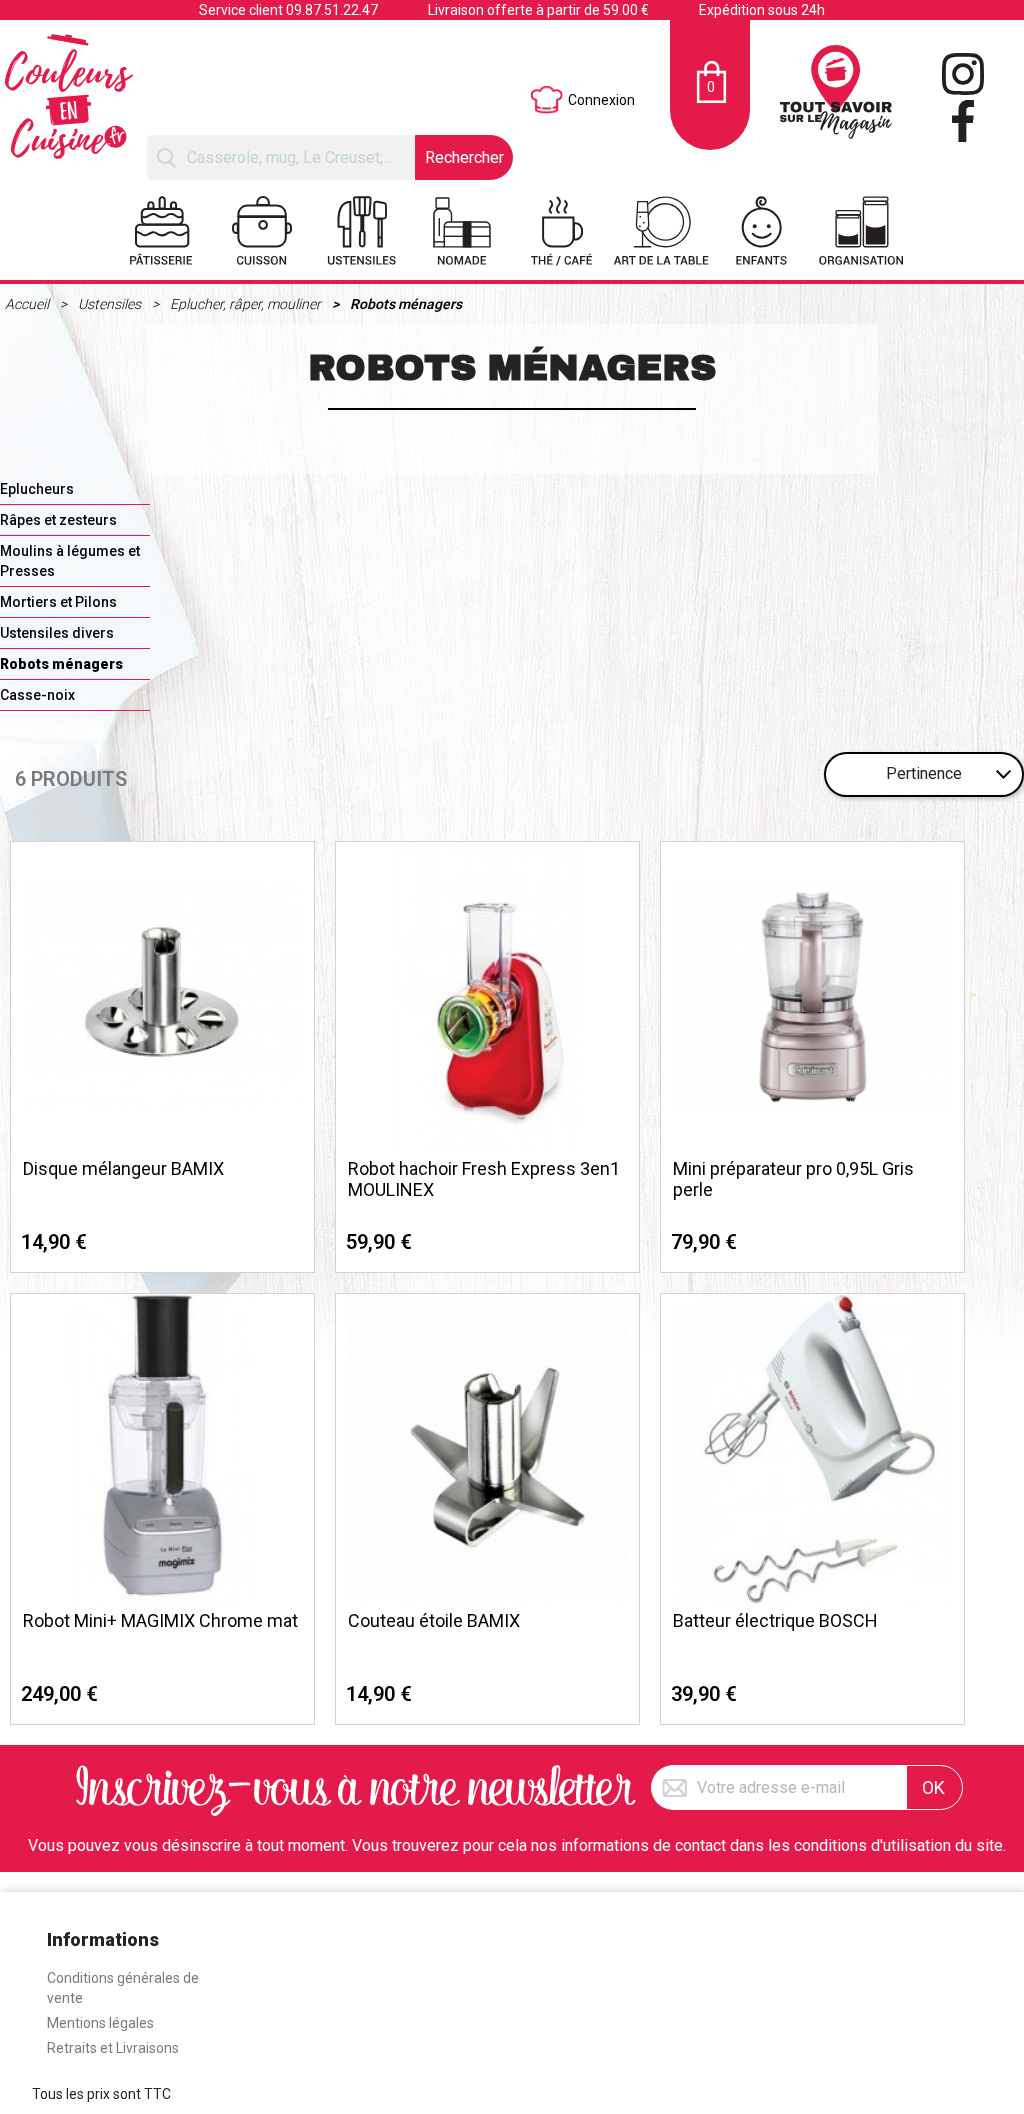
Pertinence (924, 773)
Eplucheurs (37, 489)
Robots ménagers (406, 304)
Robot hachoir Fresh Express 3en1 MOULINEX (484, 1179)
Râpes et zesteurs (58, 520)
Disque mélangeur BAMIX (123, 1168)
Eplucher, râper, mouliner (247, 304)
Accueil (28, 304)
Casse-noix (37, 695)
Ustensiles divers (57, 633)
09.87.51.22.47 (332, 10)
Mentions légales (100, 2023)
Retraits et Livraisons (113, 2048)
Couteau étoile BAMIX (434, 1620)
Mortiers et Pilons (58, 602)
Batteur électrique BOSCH (775, 1620)
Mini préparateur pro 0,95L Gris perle (793, 1179)
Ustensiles (111, 304)
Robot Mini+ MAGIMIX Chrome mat (160, 1620)
